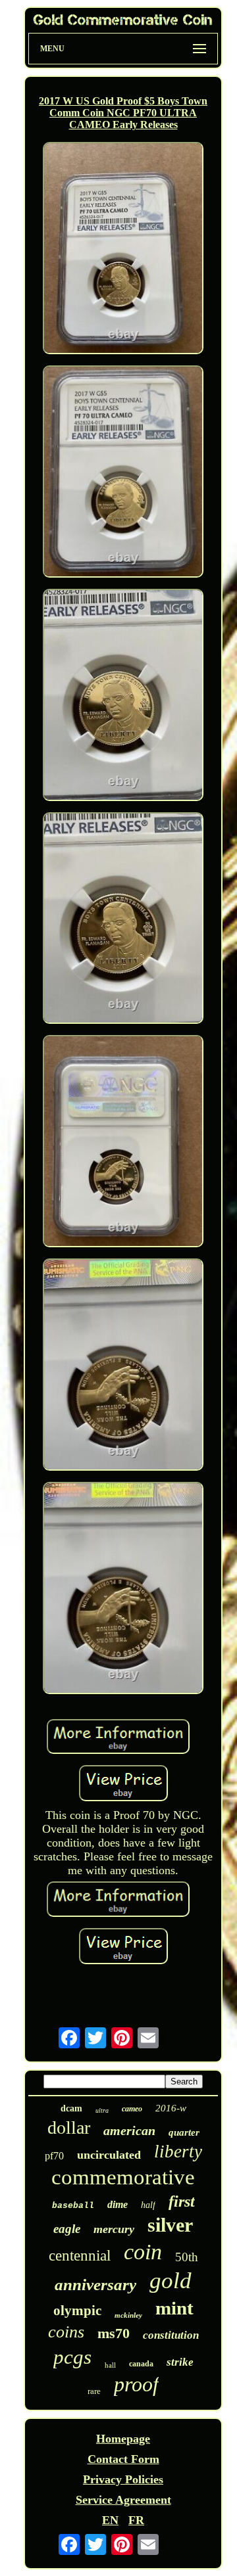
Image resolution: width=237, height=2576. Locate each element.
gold (171, 2281)
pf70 (54, 2156)
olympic (77, 2311)
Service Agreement (123, 2500)
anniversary (95, 2285)
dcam (71, 2108)
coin (143, 2252)
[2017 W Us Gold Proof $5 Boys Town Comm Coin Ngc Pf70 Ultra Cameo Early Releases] (123, 250)
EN (110, 2520)
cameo (132, 2109)
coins (66, 2332)
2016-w (171, 2108)
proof (136, 2384)
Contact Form (123, 2459)
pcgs (72, 2357)
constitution (171, 2335)
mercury (114, 2229)
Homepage (123, 2439)
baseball (73, 2206)
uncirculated (109, 2155)
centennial (80, 2256)
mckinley (128, 2315)
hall (110, 2365)
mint (174, 2308)
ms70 (114, 2333)
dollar (69, 2127)
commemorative (123, 2177)
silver (170, 2225)
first (182, 2201)
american (129, 2130)
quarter (184, 2132)
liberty (178, 2151)
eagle (67, 2229)
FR (136, 2520)
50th (187, 2257)
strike (180, 2362)
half (148, 2205)
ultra (102, 2110)
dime (118, 2204)
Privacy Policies (123, 2479)
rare (94, 2391)
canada (141, 2364)
